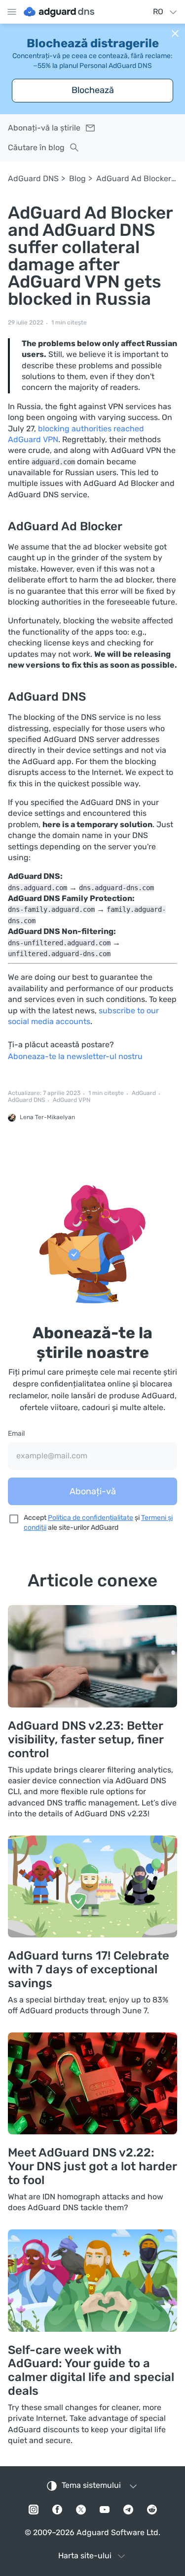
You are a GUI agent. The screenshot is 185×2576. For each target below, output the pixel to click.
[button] (175, 33)
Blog (77, 178)
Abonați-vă (93, 1491)
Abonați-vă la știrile (44, 128)
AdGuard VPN (72, 1100)
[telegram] (128, 2510)
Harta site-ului (85, 2556)
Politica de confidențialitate (91, 1518)
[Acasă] (59, 12)
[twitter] (81, 2510)
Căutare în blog (36, 147)
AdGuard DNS (33, 178)
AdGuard (144, 1093)
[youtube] (105, 2510)
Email (16, 1433)
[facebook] (57, 2510)
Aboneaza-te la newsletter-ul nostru (75, 1056)
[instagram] (34, 2510)
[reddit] (152, 2510)
